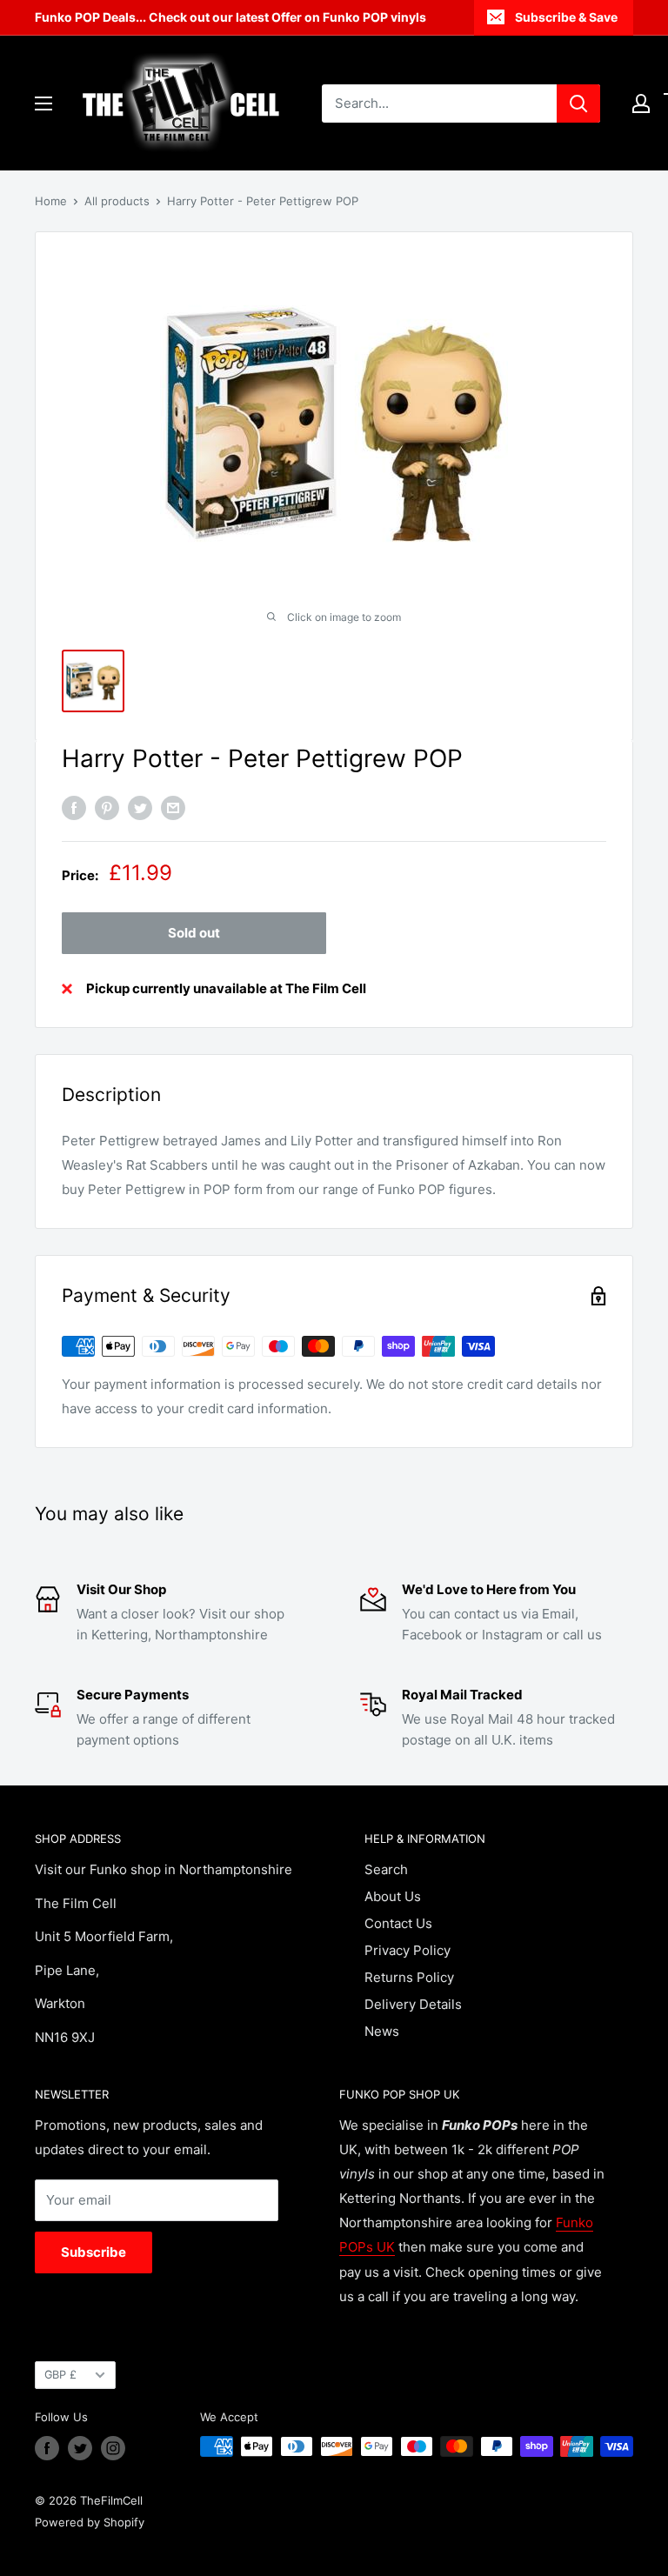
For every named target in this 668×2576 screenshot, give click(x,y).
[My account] (641, 103)
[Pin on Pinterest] (107, 808)
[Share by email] (173, 808)
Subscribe (94, 2252)
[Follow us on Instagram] (113, 2448)
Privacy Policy (407, 1950)
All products (117, 201)
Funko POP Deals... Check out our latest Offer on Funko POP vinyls (230, 17)
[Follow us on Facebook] (47, 2448)
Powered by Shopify (90, 2522)
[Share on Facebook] (74, 808)
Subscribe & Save (566, 17)
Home (51, 201)
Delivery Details (413, 2004)
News (382, 2031)
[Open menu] (43, 103)
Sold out (194, 933)
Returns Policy (409, 1977)
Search (386, 1869)
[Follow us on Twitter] (80, 2448)
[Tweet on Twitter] (140, 808)
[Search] (578, 103)
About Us (393, 1896)
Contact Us (398, 1923)
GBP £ (60, 2375)
